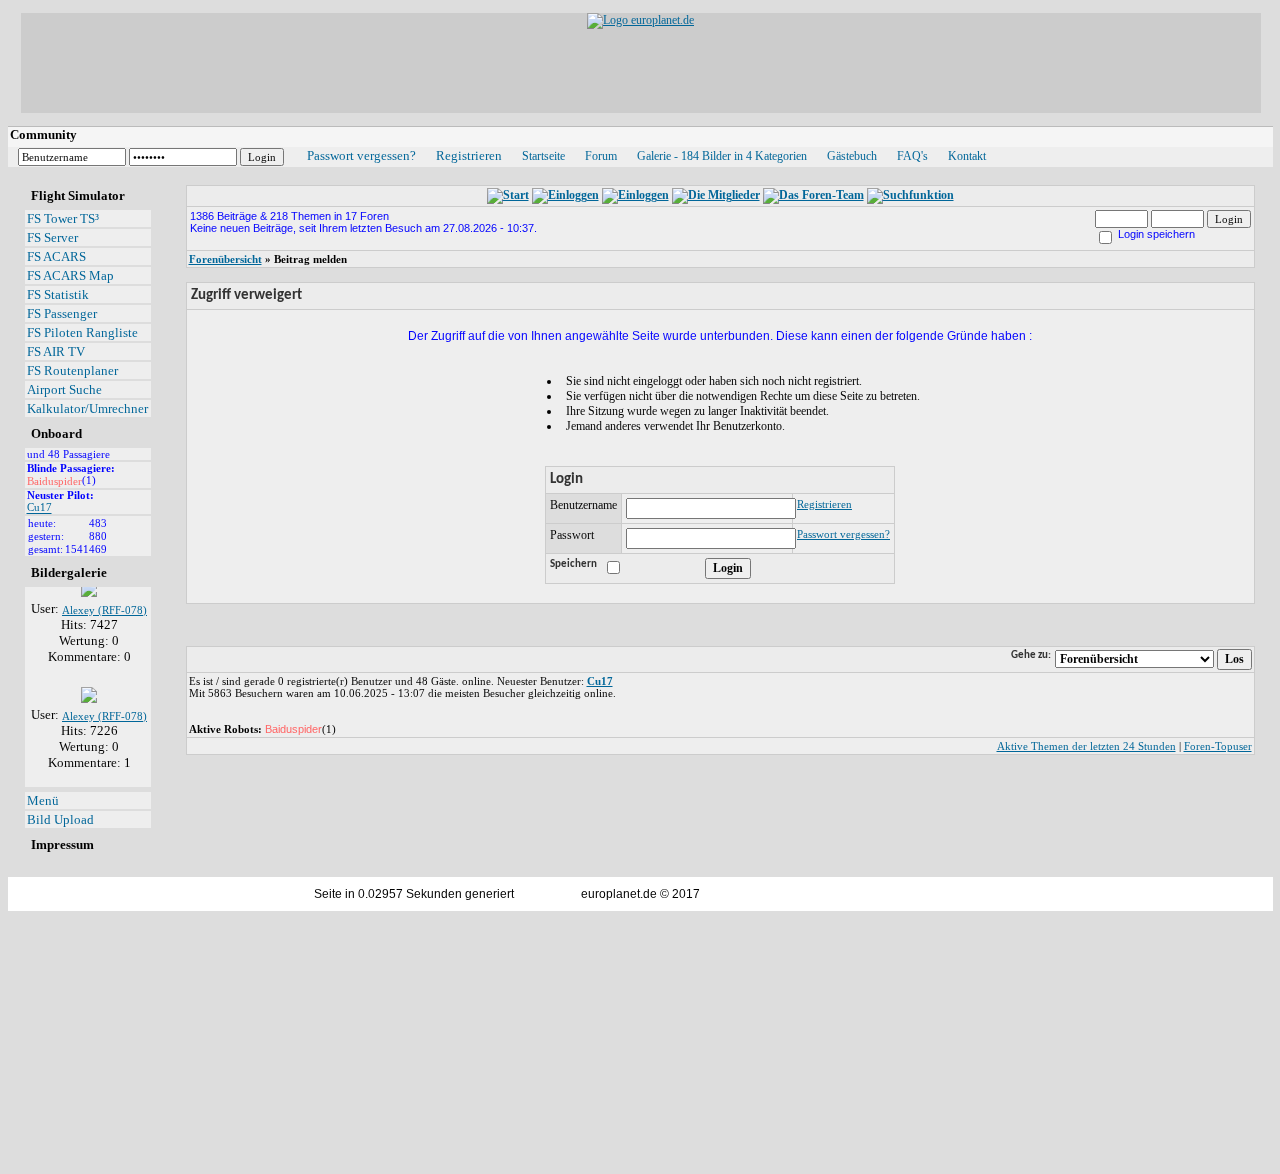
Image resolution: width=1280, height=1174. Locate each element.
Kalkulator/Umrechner (87, 408)
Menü (43, 800)
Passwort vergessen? (361, 155)
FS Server (52, 237)
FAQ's (912, 156)
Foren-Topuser (1218, 746)
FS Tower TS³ (63, 218)
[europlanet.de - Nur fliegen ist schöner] (640, 20)
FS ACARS (56, 256)
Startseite (543, 156)
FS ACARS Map (70, 275)
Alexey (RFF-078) (104, 606)
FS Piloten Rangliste (82, 332)
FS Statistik (58, 294)
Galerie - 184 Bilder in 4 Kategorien (722, 156)
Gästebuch (852, 156)
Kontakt (967, 156)
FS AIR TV (56, 351)
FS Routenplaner (72, 370)
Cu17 (39, 508)
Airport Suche (64, 389)
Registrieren (469, 155)
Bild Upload (60, 819)
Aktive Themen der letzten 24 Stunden (1086, 746)
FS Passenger (62, 313)
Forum (601, 156)
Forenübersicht (225, 259)
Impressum (62, 844)
